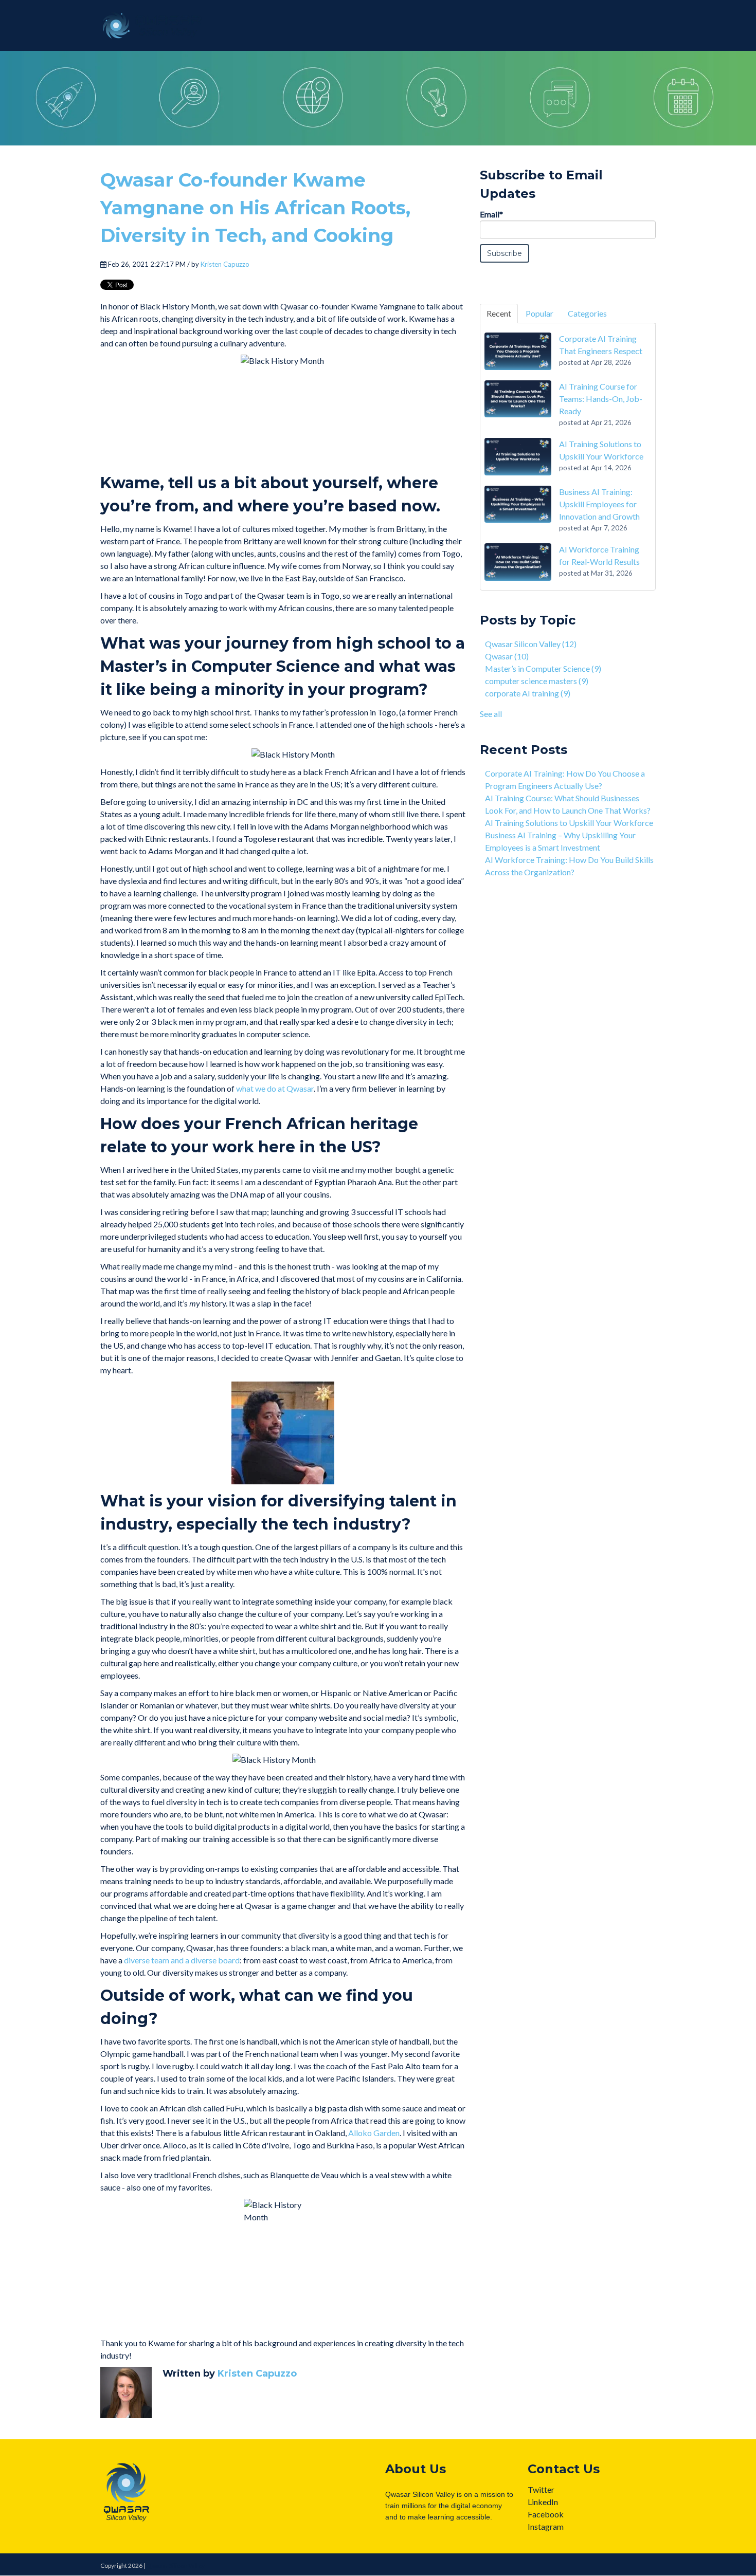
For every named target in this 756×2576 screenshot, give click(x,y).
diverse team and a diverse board (182, 1960)
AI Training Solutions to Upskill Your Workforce (569, 823)
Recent (499, 313)
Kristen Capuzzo (225, 264)
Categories (587, 313)
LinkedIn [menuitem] (543, 2502)
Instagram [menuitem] (546, 2526)
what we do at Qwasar (275, 1088)
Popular (539, 313)
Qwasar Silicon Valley (531, 644)
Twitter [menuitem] (541, 2489)
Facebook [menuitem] (546, 2514)
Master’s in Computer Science (543, 668)
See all (491, 714)
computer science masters (537, 681)
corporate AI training (528, 693)
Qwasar (507, 656)
